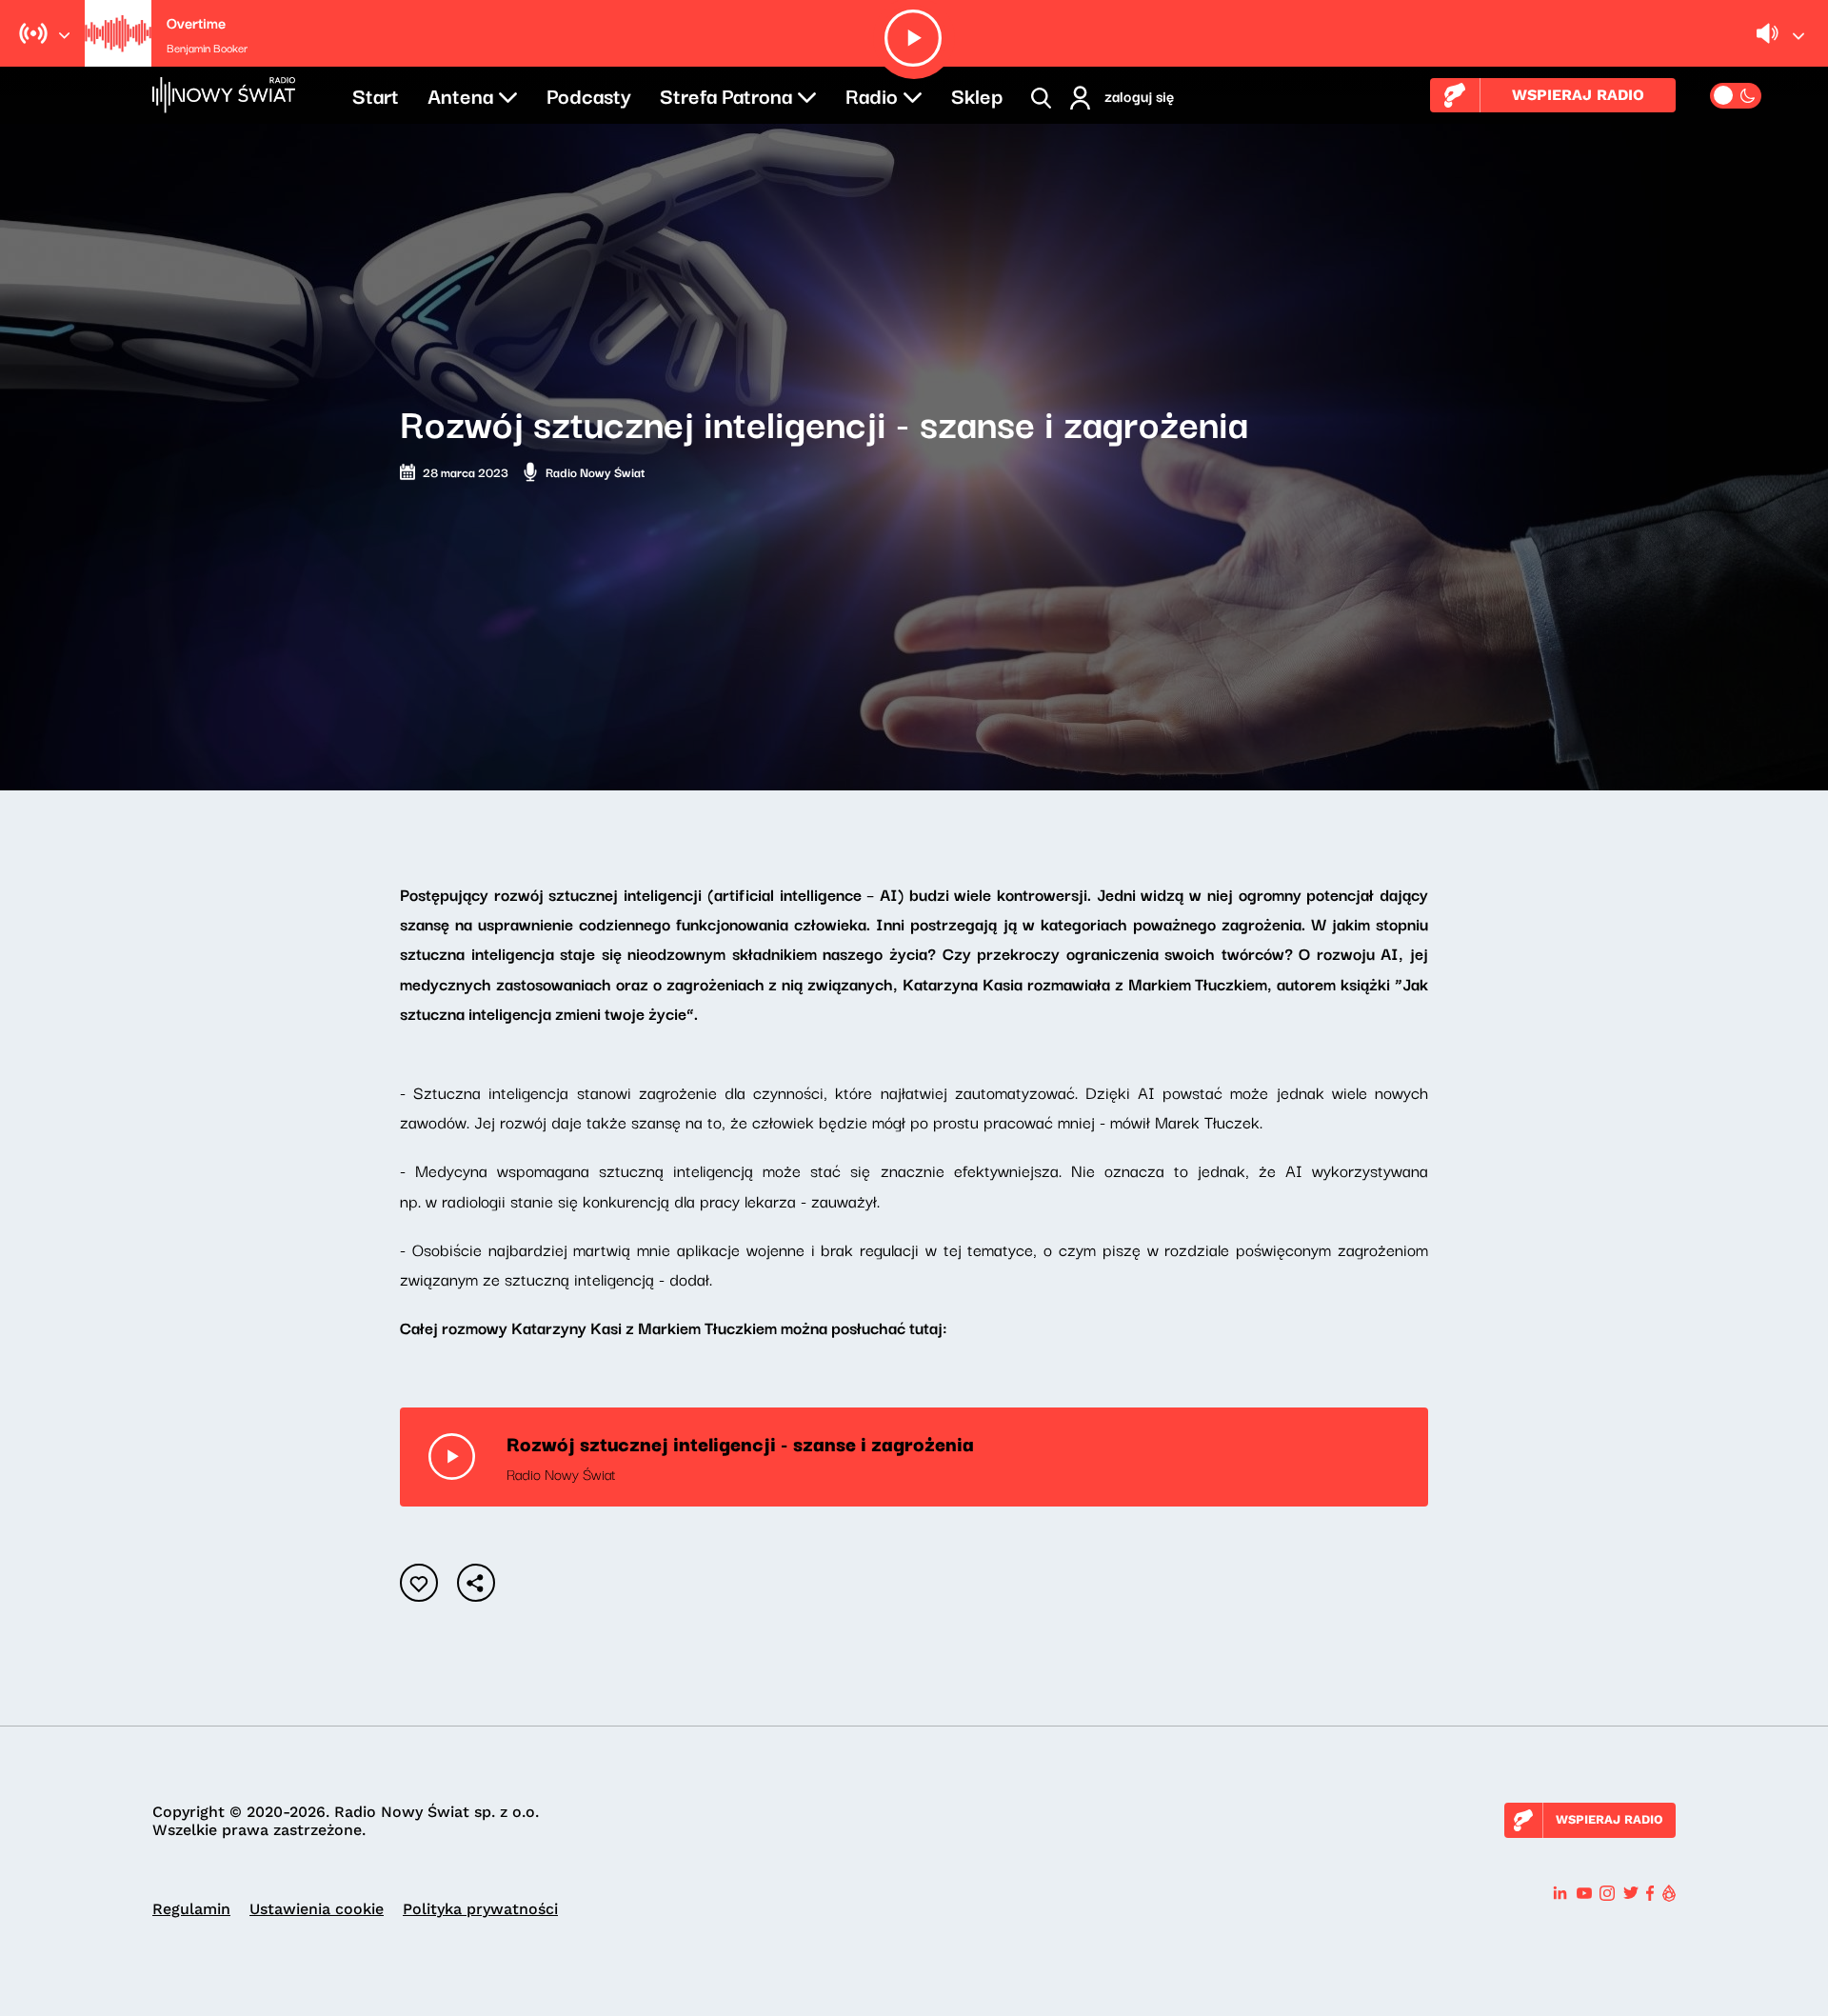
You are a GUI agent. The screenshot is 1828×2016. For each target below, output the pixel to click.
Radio (872, 94)
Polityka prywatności (480, 1909)
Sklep (977, 94)
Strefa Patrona (726, 94)
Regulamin (191, 1909)
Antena (460, 94)
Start (376, 94)
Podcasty (589, 94)
